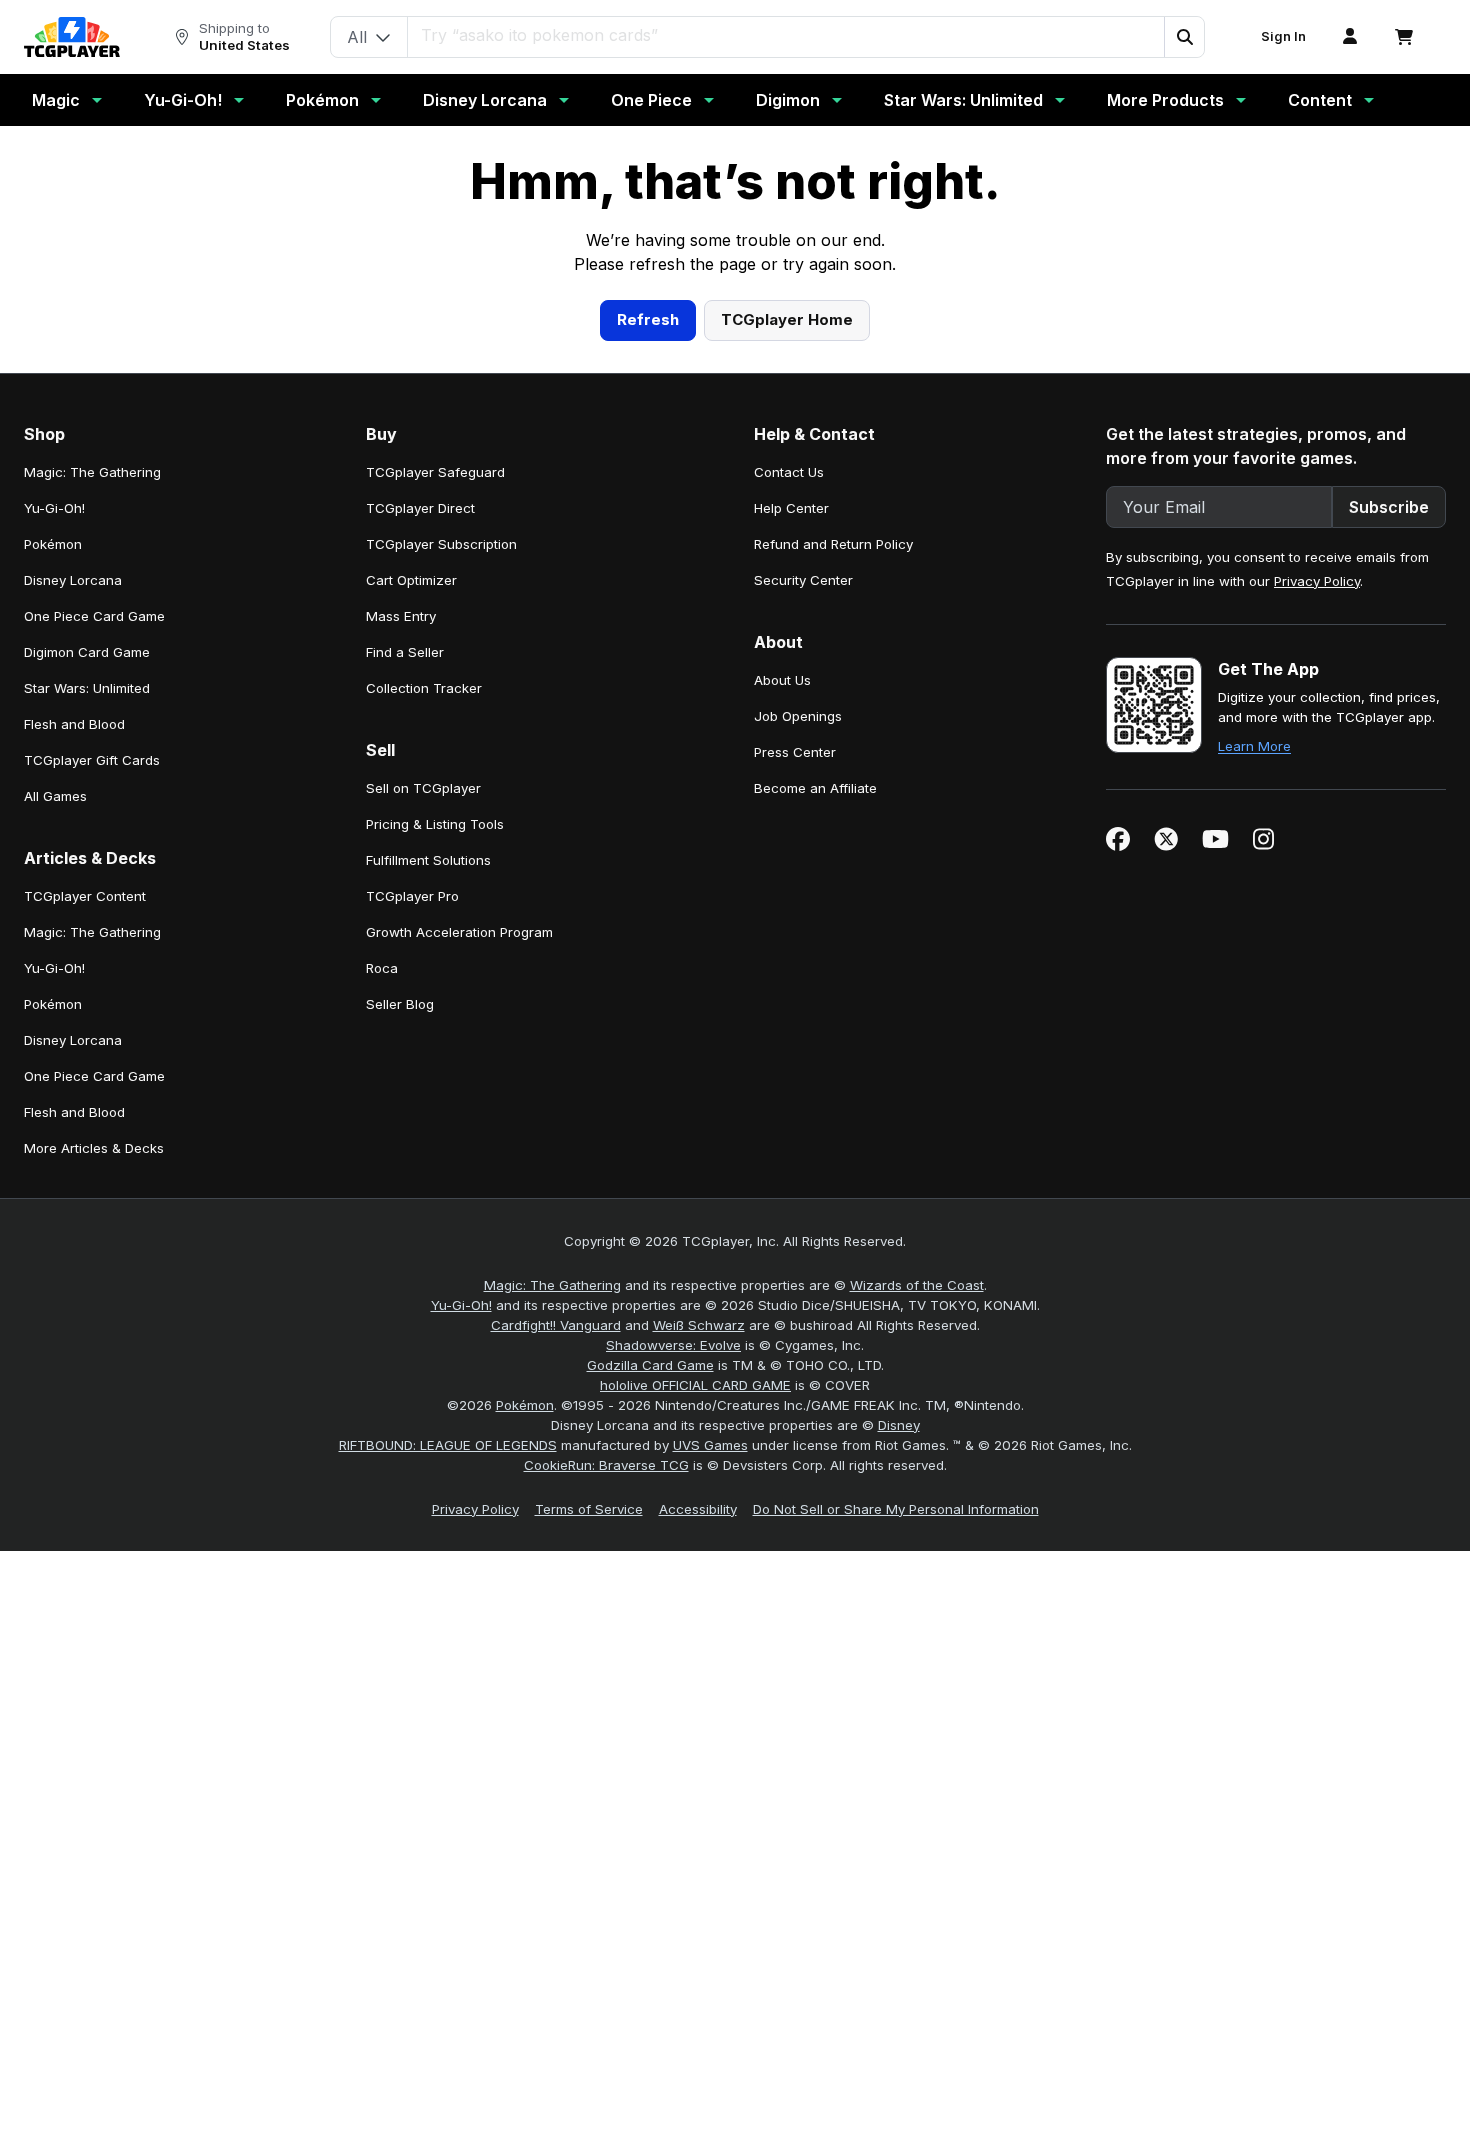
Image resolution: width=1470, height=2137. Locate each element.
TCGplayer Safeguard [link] (435, 861)
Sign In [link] (1283, 36)
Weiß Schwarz (699, 1714)
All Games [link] (55, 1185)
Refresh (648, 708)
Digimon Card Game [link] (87, 1041)
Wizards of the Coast (917, 1674)
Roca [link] (382, 1357)
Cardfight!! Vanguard (556, 1714)
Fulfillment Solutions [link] (428, 1249)
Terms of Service (589, 1898)
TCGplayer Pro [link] (412, 1285)
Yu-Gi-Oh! (183, 100)
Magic (56, 100)
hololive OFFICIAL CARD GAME (695, 1774)
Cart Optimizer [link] (411, 969)
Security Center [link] (803, 969)
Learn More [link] (1254, 1135)
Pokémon (322, 100)
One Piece (651, 100)
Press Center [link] (795, 1141)
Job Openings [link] (798, 1105)
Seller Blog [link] (400, 1393)
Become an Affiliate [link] (815, 1177)
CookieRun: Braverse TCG (606, 1854)
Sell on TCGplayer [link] (423, 1177)
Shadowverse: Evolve (673, 1734)
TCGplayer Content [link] (85, 1285)
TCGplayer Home (787, 708)
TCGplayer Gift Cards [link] (92, 1149)
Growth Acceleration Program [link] (459, 1321)
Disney (899, 1814)
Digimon (788, 100)
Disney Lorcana (485, 100)
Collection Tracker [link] (424, 1077)
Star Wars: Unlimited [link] (87, 1077)
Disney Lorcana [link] (73, 969)
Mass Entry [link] (401, 1005)
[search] (786, 35)
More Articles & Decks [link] (94, 1537)
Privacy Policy (1317, 970)
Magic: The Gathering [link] (92, 861)
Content (1320, 100)
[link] (72, 37)
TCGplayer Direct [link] (420, 897)
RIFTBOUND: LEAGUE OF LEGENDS (448, 1834)
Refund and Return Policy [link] (833, 933)
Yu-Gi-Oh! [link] (54, 897)
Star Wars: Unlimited (963, 100)
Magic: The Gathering (552, 1674)
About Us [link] (782, 1069)
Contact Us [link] (789, 861)
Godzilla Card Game (650, 1754)
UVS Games (710, 1834)
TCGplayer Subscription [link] (441, 933)
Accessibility (698, 1898)
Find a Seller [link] (405, 1041)
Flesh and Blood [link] (74, 1113)
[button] (1184, 37)
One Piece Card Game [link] (94, 1005)
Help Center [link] (791, 897)
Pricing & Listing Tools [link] (435, 1213)
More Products (1165, 100)
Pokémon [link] (53, 933)
